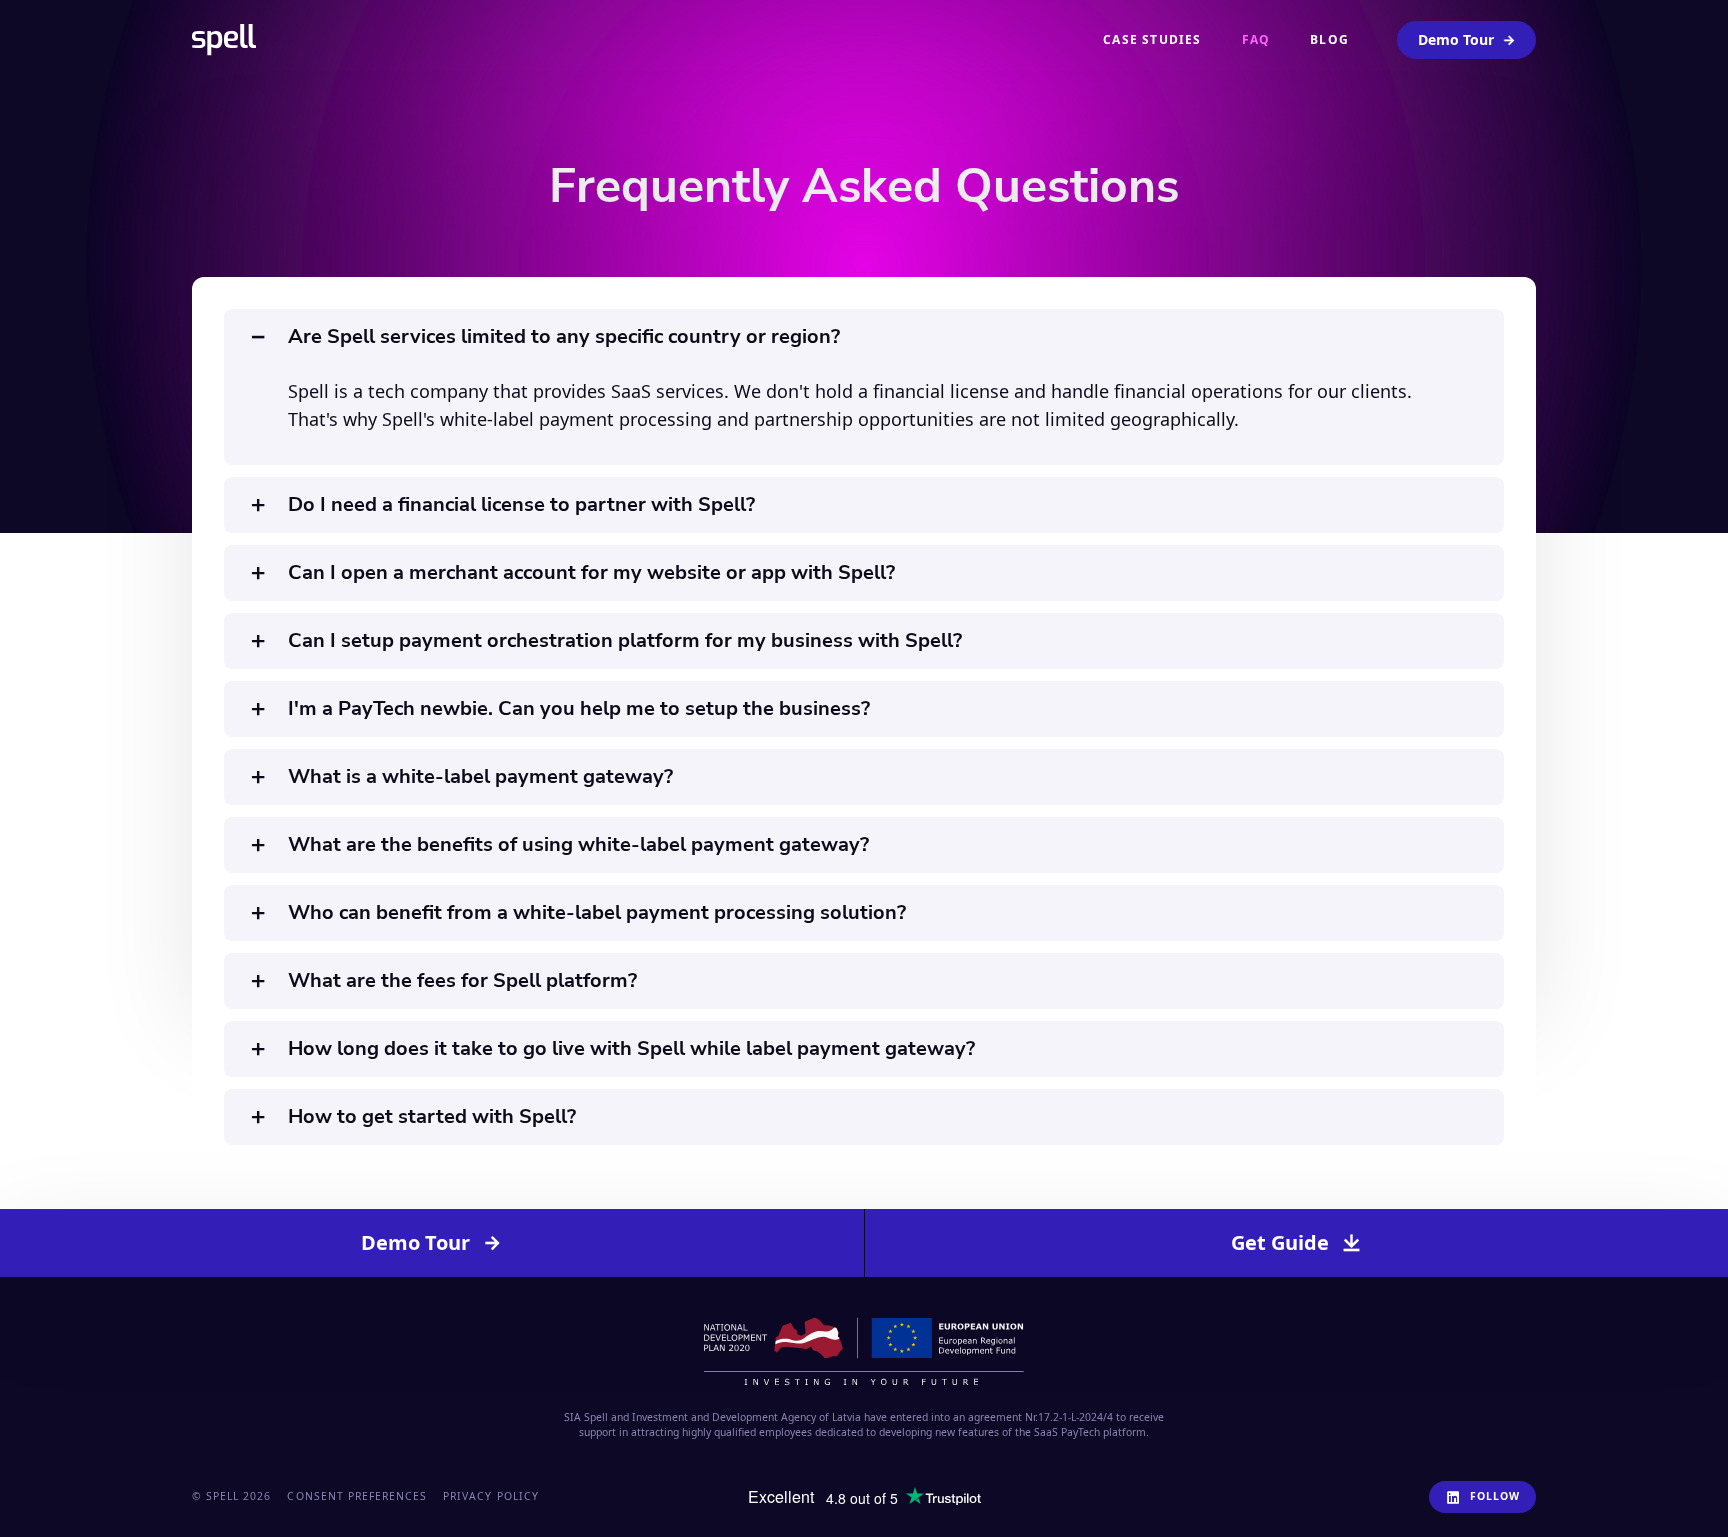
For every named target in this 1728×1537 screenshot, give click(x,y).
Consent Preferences (357, 1496)
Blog (1329, 40)
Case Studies (1152, 40)
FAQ (1256, 40)
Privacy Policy (491, 1496)
